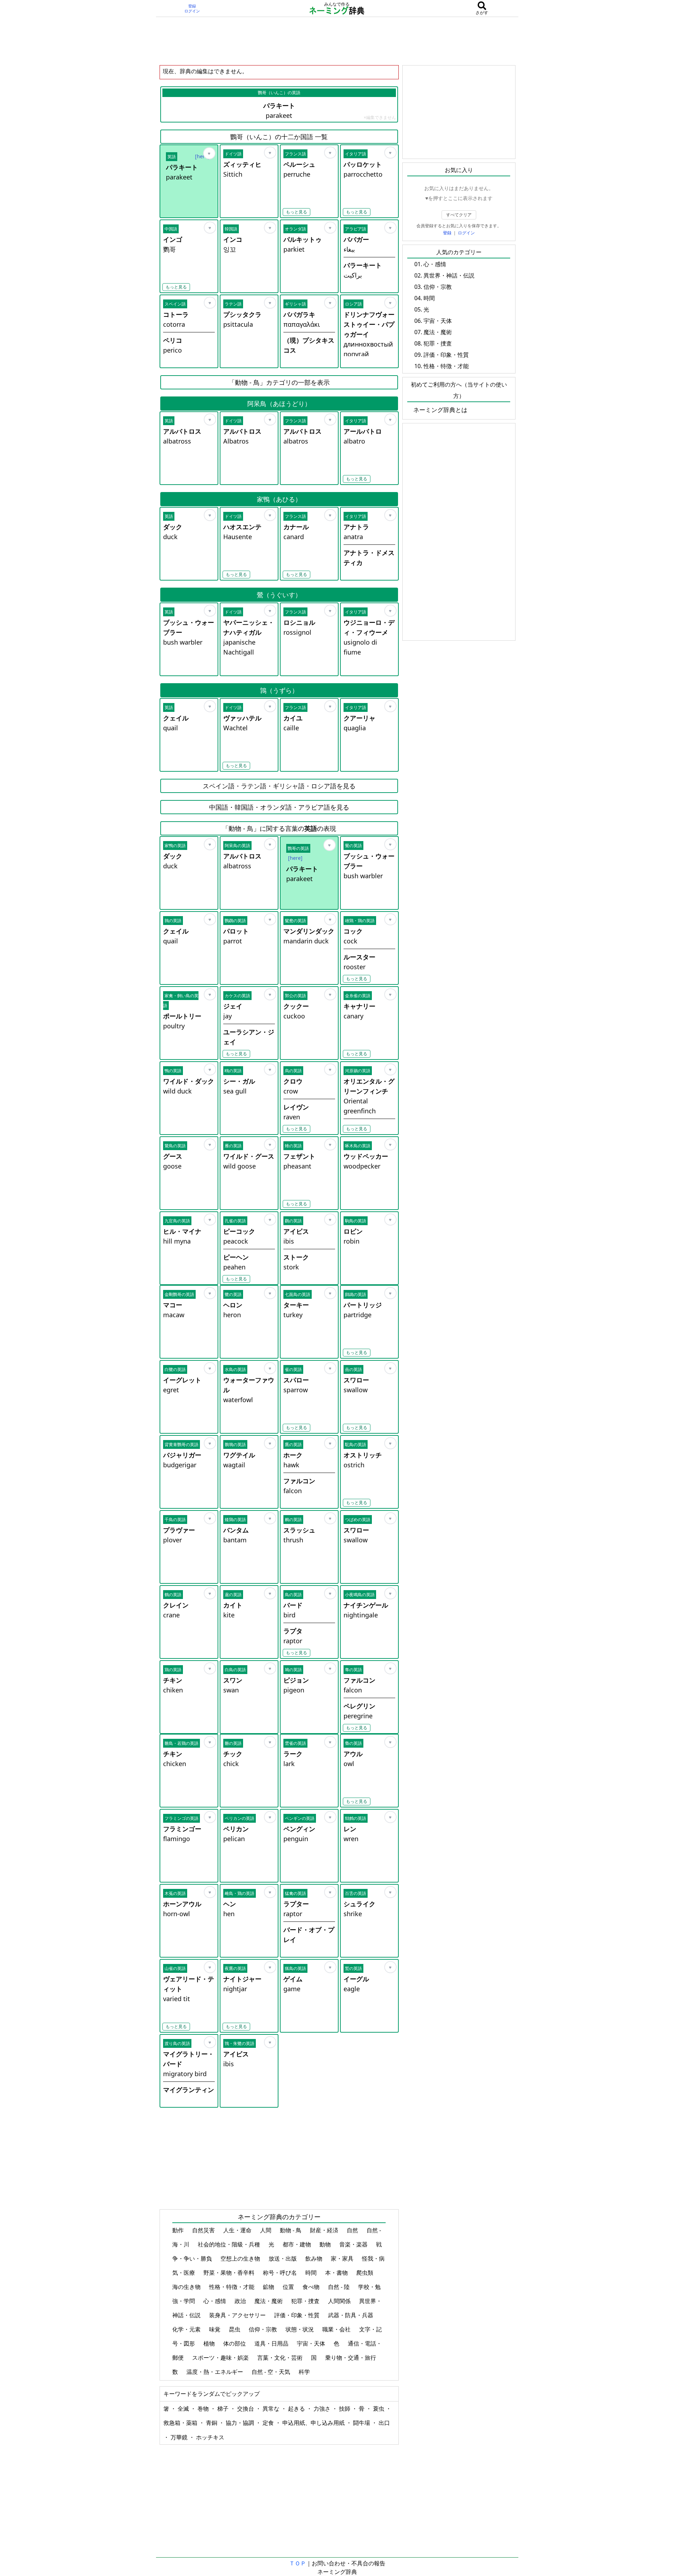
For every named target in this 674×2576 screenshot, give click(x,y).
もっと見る (296, 212)
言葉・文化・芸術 (281, 2358)
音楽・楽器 (354, 2244)
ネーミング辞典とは (440, 410)
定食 (269, 2423)
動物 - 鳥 (291, 2230)
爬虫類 (365, 2273)
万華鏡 (180, 2437)
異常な (272, 2409)
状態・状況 (300, 2329)
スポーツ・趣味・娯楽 (221, 2358)
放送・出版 (283, 2258)
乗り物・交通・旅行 (351, 2358)
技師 (345, 2409)
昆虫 (235, 2329)
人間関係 (340, 2301)
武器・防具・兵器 (351, 2315)
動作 (179, 2230)
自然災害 (204, 2230)
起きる (297, 2409)
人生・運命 (238, 2230)
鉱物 (269, 2287)
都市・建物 (298, 2244)
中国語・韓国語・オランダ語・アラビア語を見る (279, 807)
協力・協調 (241, 2423)
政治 (241, 2301)
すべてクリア (459, 215)
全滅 (184, 2409)
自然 (353, 2230)
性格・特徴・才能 (232, 2287)
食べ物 (312, 2287)
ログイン (192, 11)
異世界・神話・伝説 (449, 275)
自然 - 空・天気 (272, 2372)
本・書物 (337, 2273)
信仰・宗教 (264, 2329)
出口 (384, 2423)
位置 (289, 2287)
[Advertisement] (337, 41)
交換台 (246, 2409)
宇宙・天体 (312, 2343)
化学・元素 (187, 2329)
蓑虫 (379, 2409)
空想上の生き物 (241, 2258)
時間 (312, 2273)
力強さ (323, 2409)
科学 (305, 2372)
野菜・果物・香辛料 (230, 2273)
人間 (266, 2230)
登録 (192, 6)
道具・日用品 (272, 2343)
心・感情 (215, 2301)
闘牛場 (362, 2423)
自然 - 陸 (339, 2287)
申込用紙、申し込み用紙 (314, 2423)
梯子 (224, 2409)
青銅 (212, 2423)
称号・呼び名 (281, 2273)
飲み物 (315, 2258)
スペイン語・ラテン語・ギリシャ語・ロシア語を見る (279, 786)
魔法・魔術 (269, 2301)
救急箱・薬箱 (181, 2423)
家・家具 (343, 2258)
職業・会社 (337, 2329)
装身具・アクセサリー (238, 2315)
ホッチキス (210, 2437)
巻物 (204, 2409)
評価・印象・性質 (298, 2315)
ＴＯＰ (298, 2563)
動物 (326, 2244)
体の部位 (235, 2343)
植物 (210, 2343)
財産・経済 (325, 2230)
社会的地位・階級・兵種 (230, 2244)
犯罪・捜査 (306, 2301)
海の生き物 (187, 2287)
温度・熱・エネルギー (215, 2372)
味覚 (215, 2329)
